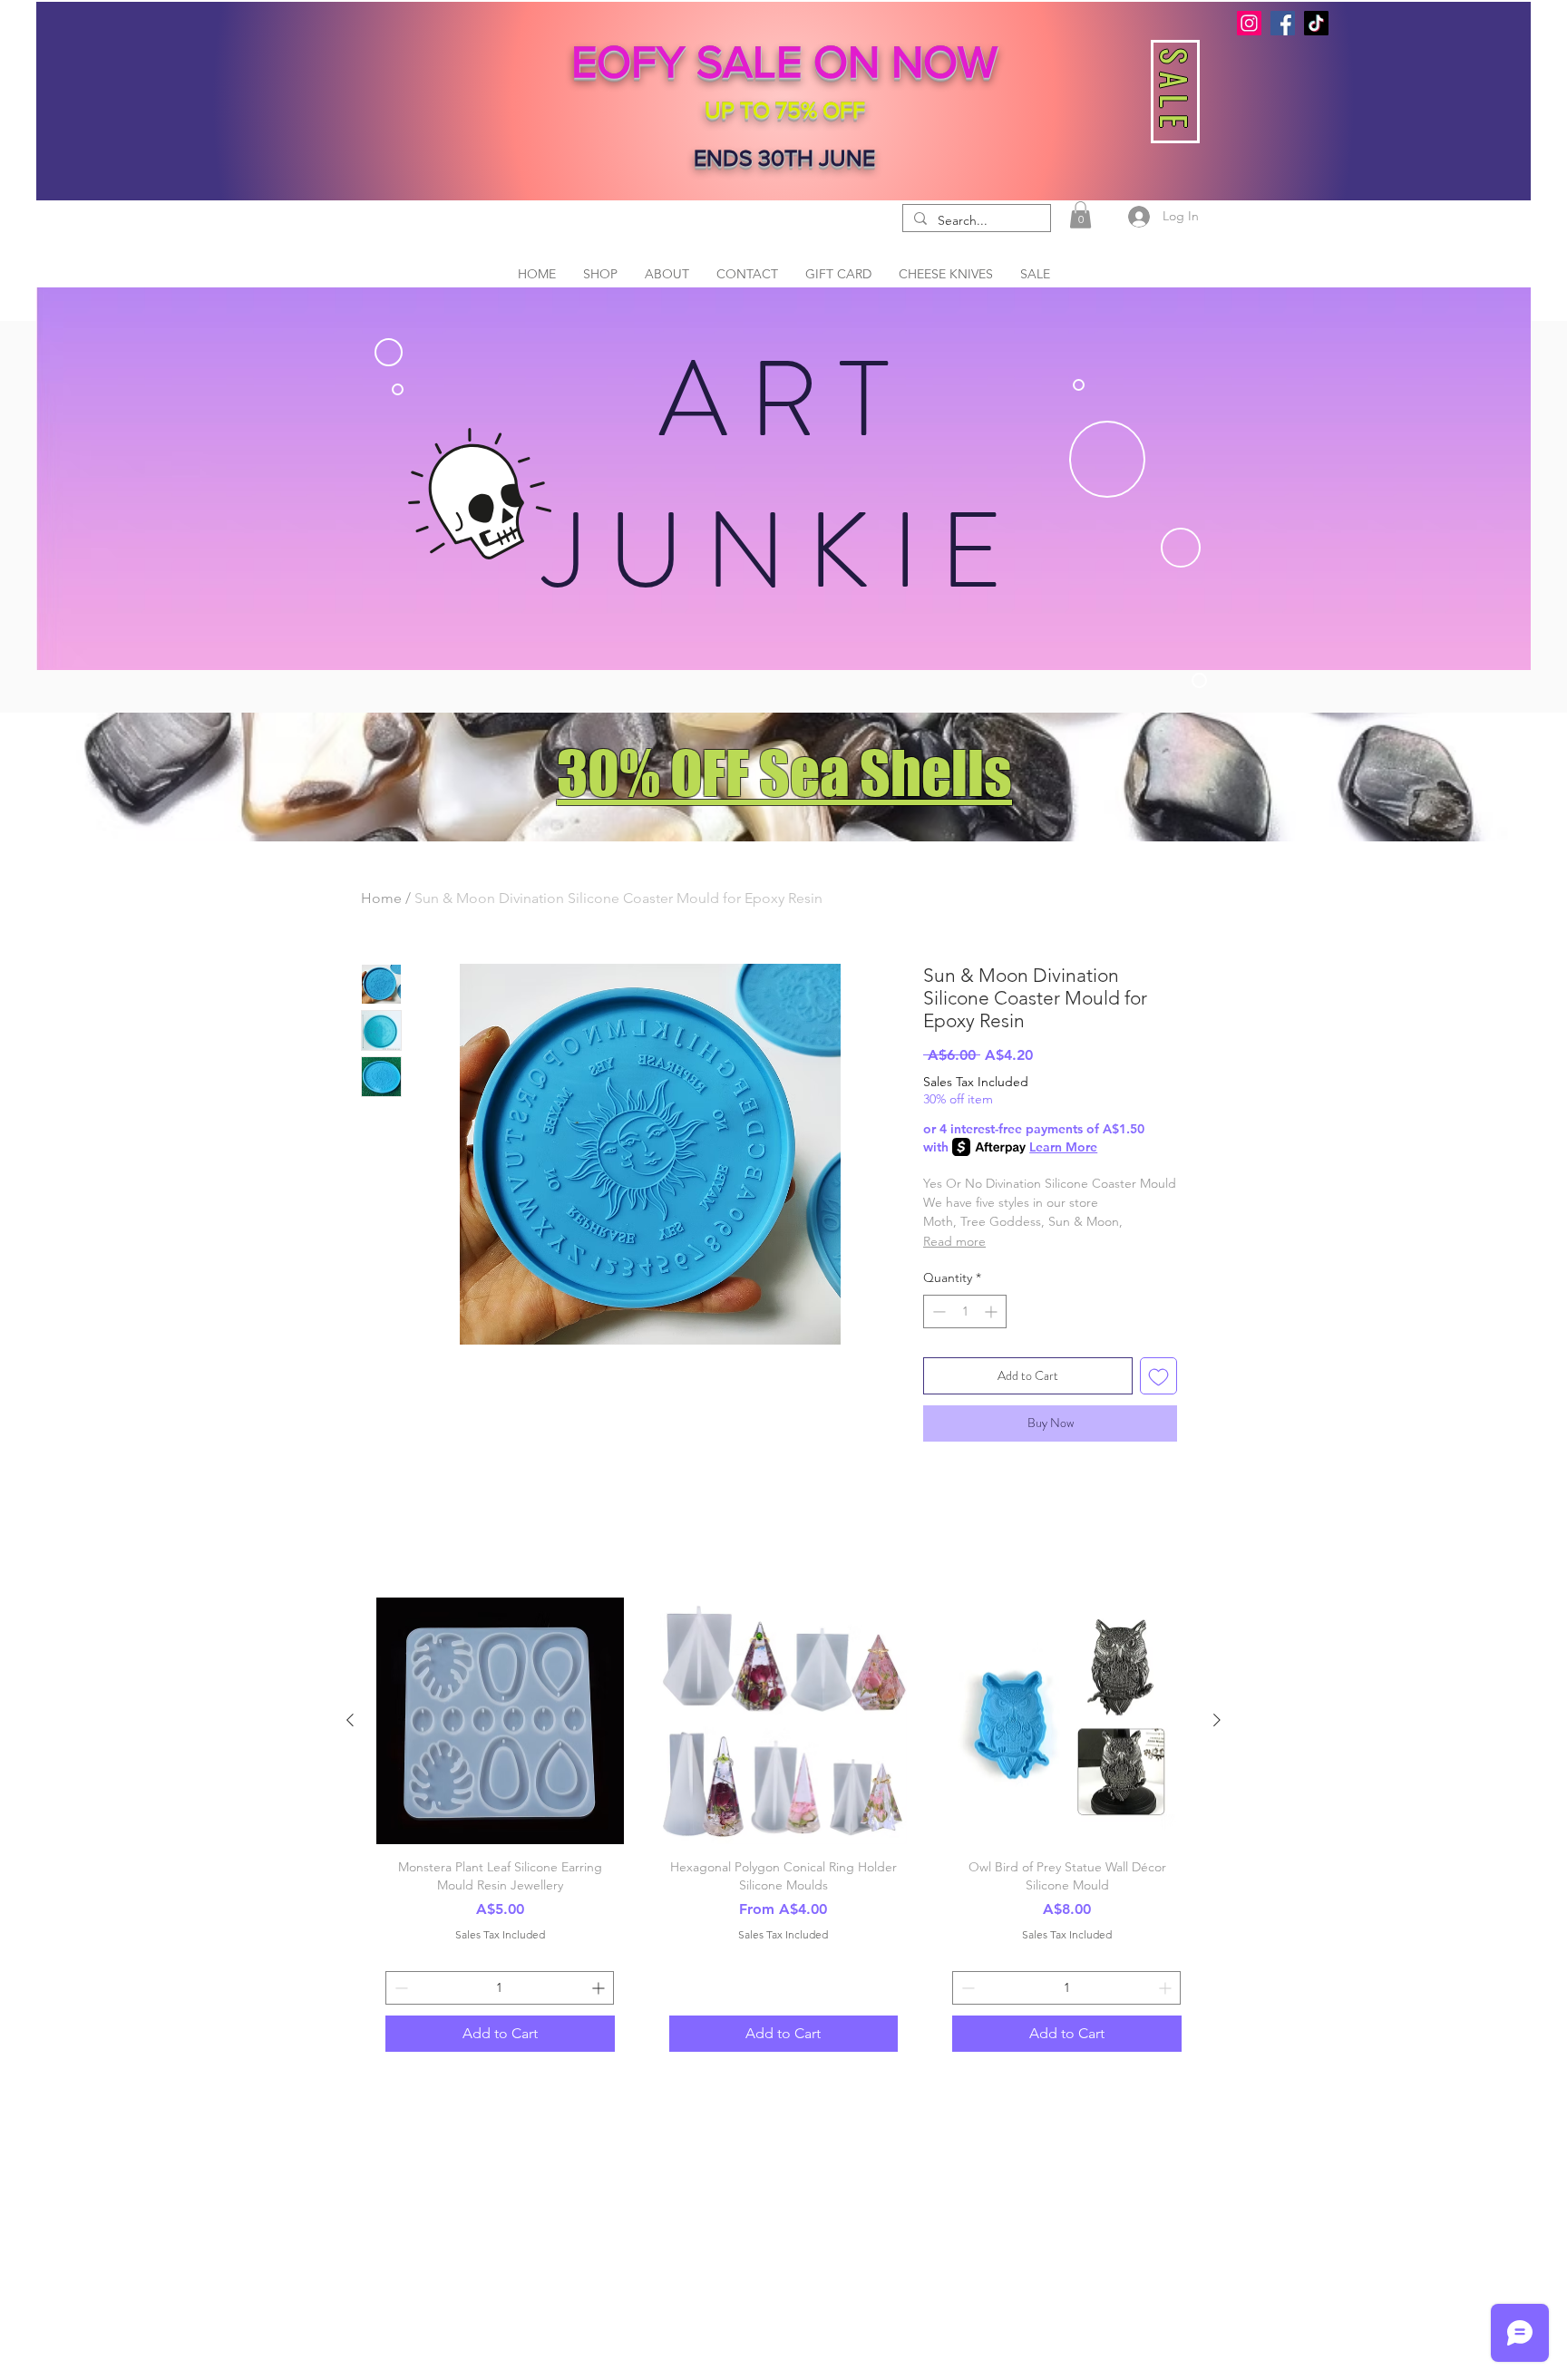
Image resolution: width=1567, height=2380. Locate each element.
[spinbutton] (965, 1311)
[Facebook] (1283, 23)
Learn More (1063, 1147)
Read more (954, 1241)
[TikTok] (1316, 23)
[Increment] (993, 1311)
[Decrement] (937, 1311)
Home (381, 898)
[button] (1080, 215)
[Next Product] (1217, 1720)
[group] (783, 1829)
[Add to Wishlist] (1158, 1376)
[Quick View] (500, 1721)
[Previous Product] (350, 1720)
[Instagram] (1249, 23)
